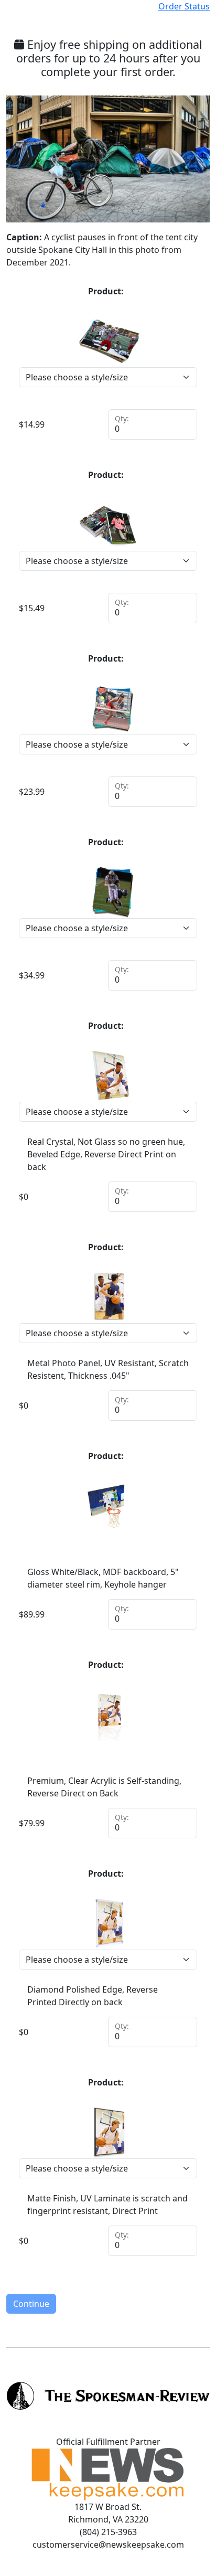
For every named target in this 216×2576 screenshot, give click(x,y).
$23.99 (32, 792)
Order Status (184, 6)
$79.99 (32, 1823)
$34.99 (32, 975)
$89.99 (32, 1614)
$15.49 (32, 608)
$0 (24, 1197)
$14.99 (32, 424)
